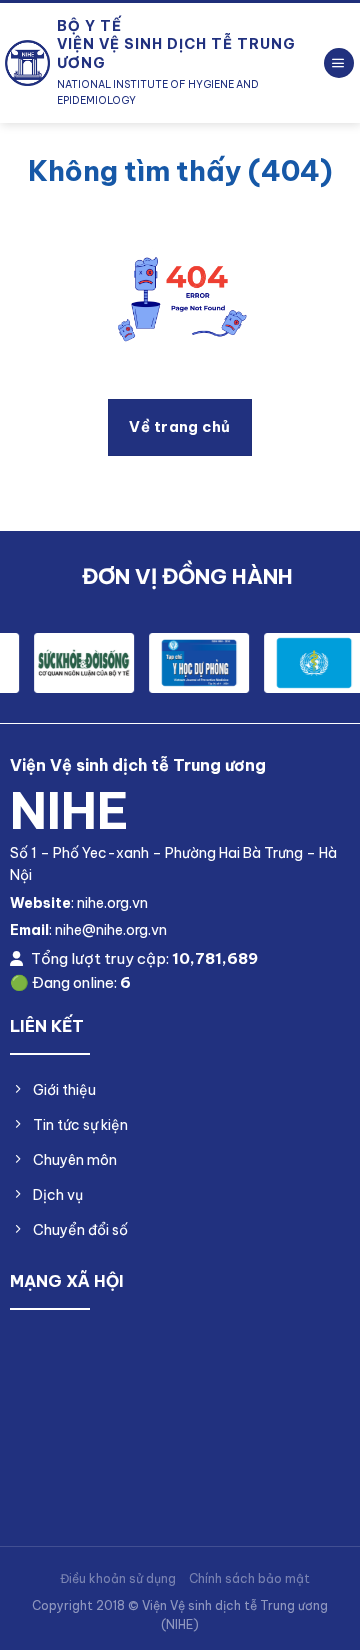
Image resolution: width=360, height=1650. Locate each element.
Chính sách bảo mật (249, 1578)
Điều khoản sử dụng (118, 1578)
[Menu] (339, 63)
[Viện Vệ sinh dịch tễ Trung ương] (27, 62)
